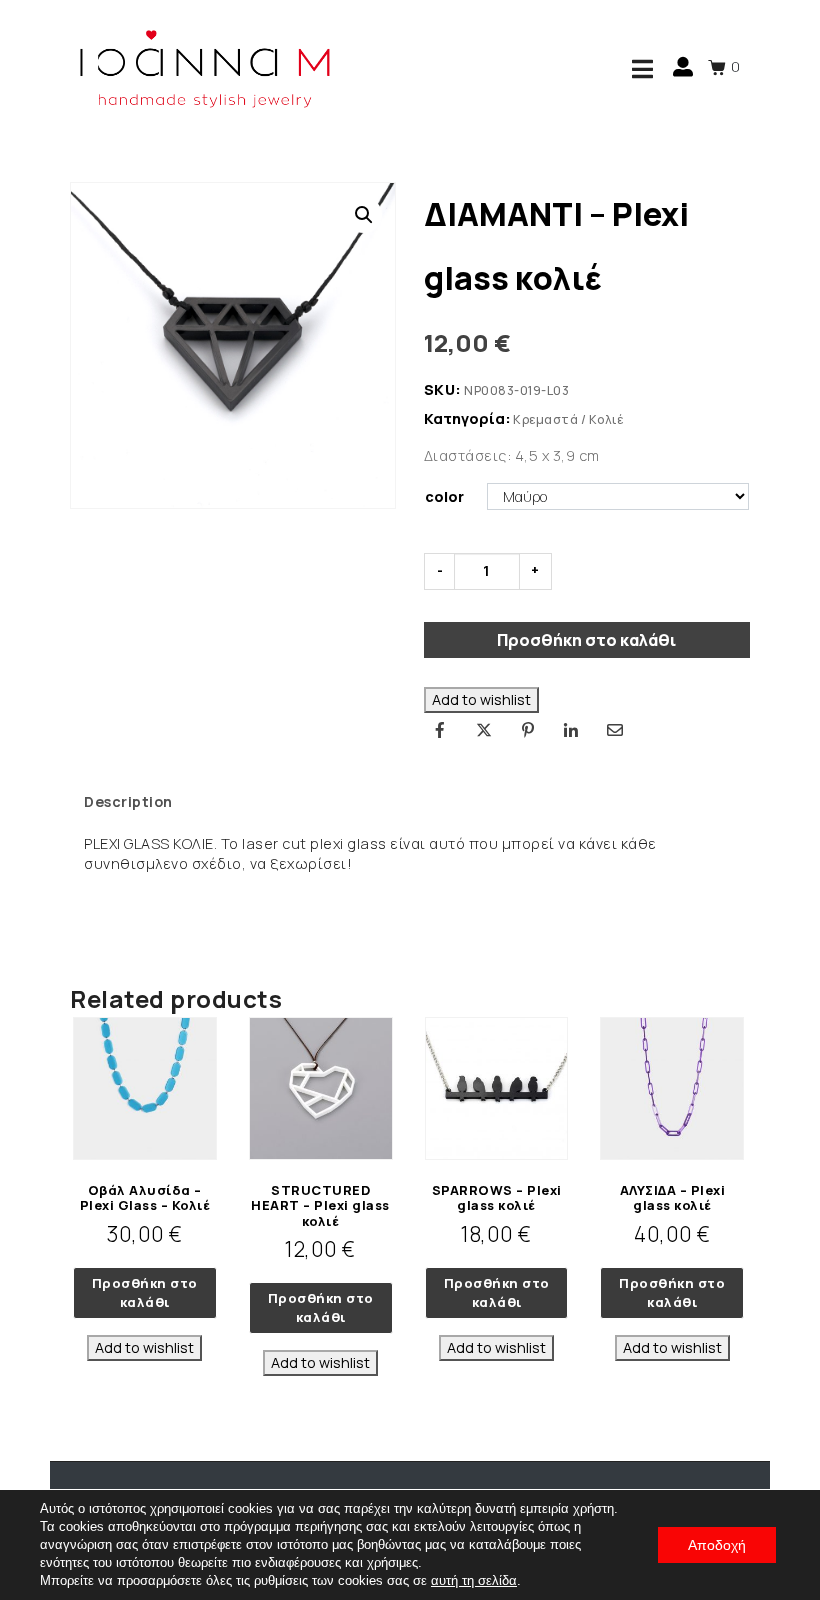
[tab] (128, 802)
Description (128, 801)
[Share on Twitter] (484, 730)
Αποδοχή (717, 1545)
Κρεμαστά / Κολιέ (568, 419)
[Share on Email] (615, 730)
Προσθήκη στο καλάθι (586, 640)
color (444, 496)
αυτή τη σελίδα (474, 1580)
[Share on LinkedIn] (571, 730)
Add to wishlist (481, 699)
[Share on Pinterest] (528, 730)
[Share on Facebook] (441, 730)
